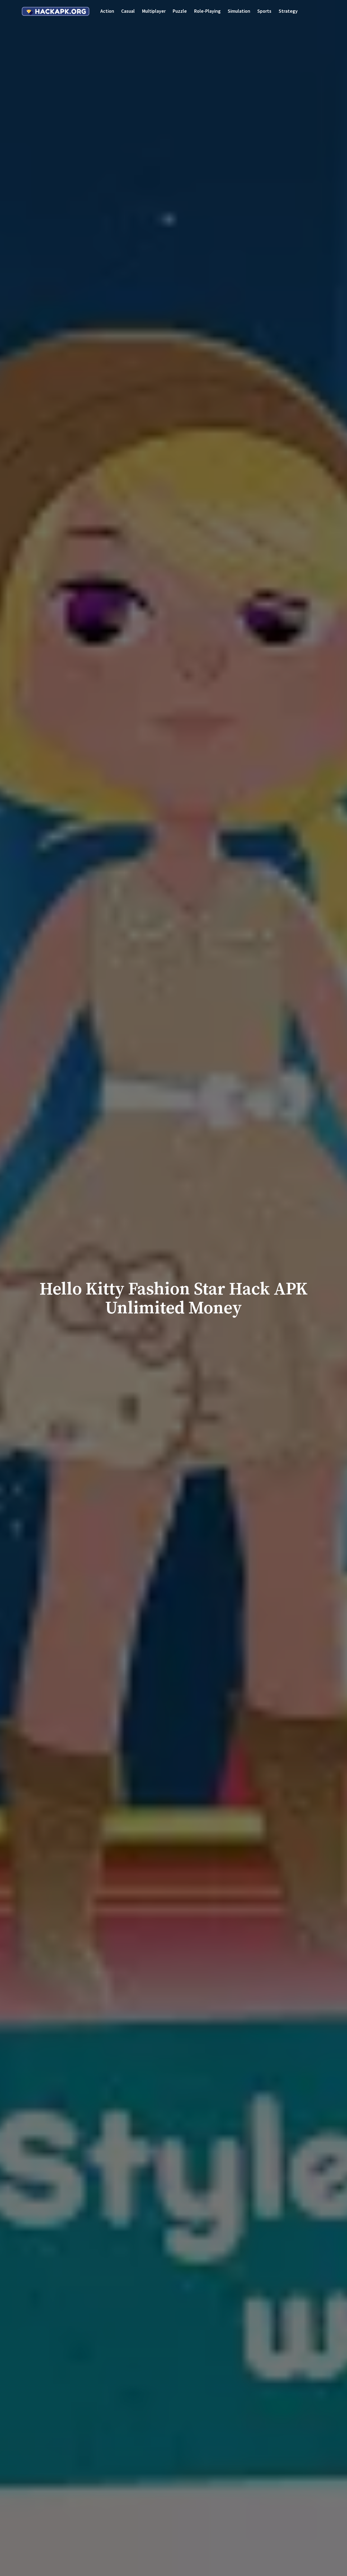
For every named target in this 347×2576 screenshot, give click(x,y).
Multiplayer (154, 11)
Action (107, 11)
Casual (128, 11)
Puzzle (180, 11)
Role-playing (207, 11)
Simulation (239, 11)
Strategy (288, 11)
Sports (264, 11)
